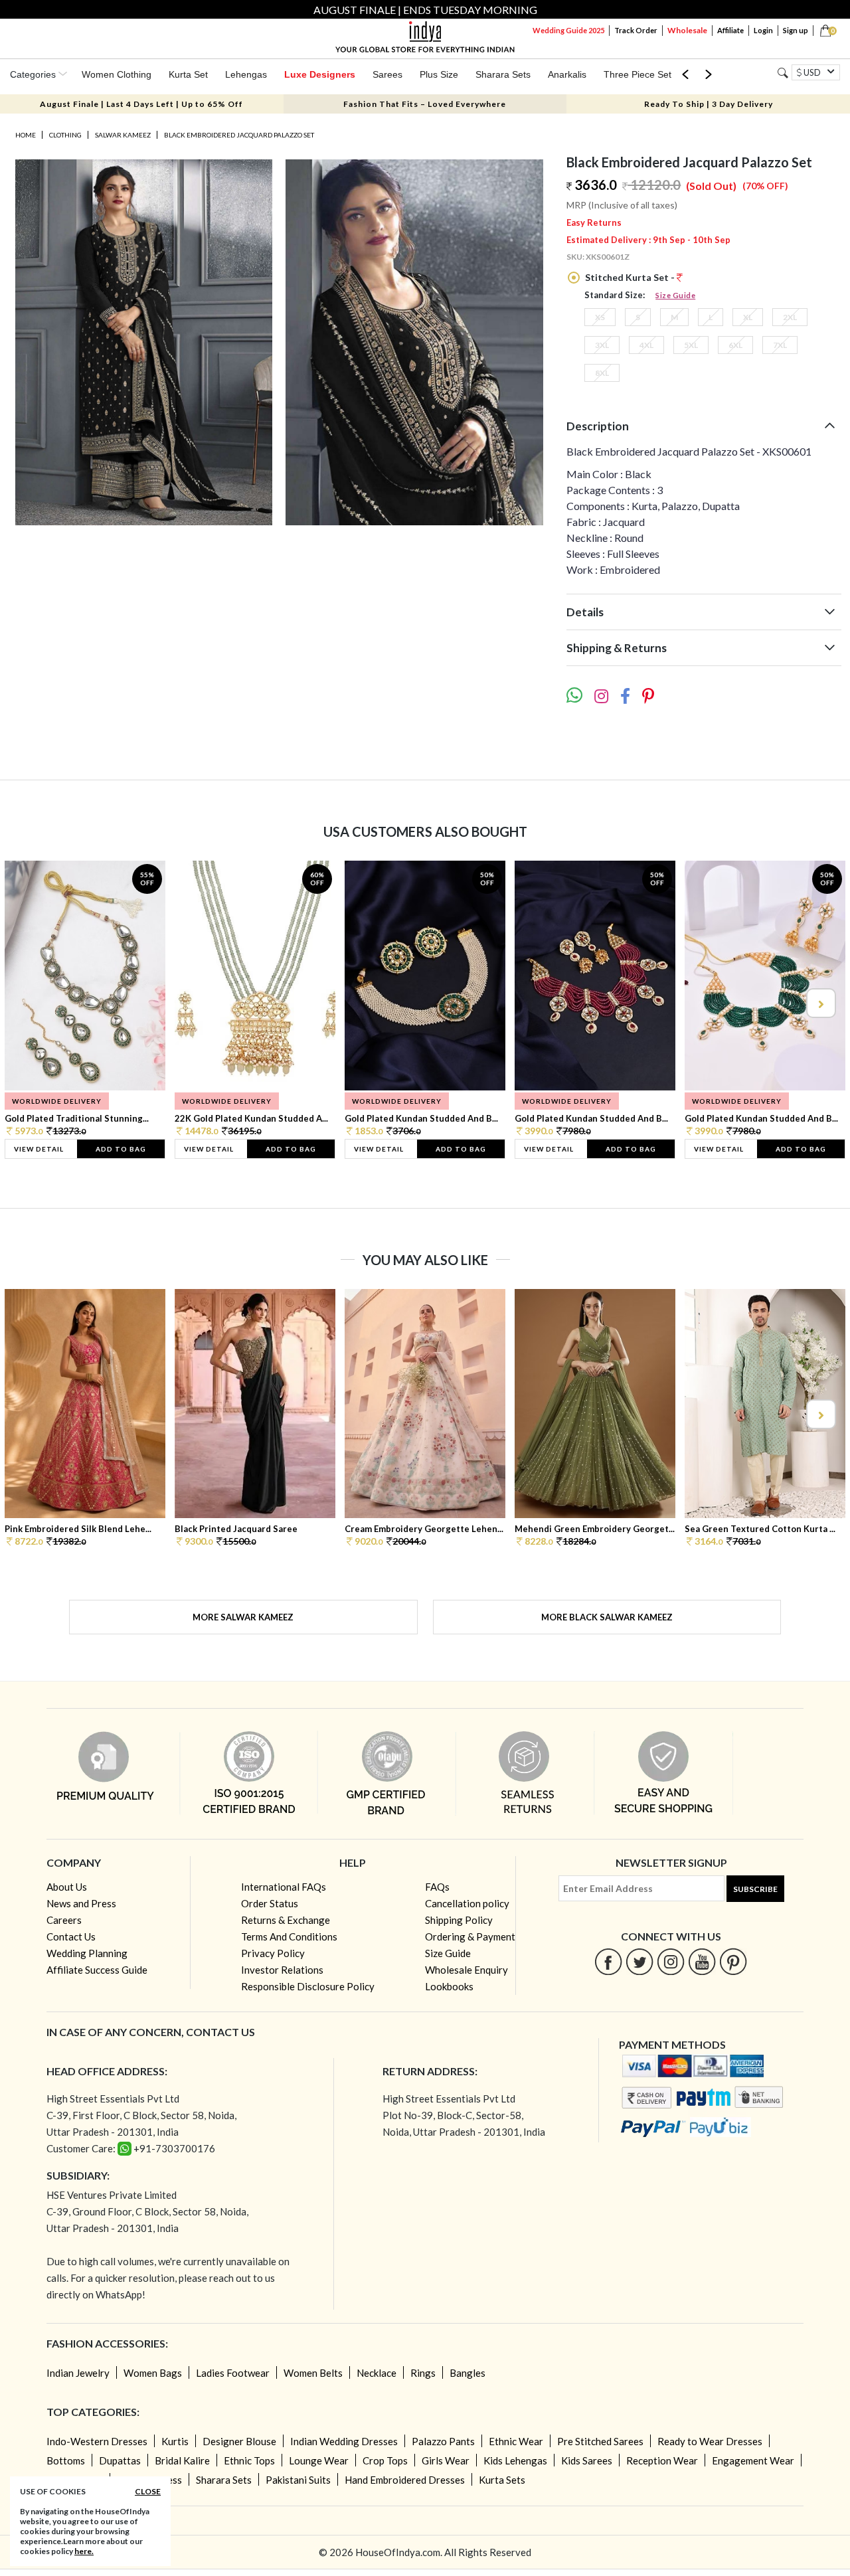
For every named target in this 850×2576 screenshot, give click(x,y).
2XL (790, 317)
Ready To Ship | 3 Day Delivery (709, 104)
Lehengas (246, 74)
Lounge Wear (319, 2460)
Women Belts (313, 2373)
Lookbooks (449, 1986)
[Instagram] (671, 1961)
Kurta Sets (502, 2480)
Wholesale (687, 30)
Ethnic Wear (516, 2441)
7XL (780, 345)
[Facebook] (609, 1961)
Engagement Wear (753, 2460)
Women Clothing (117, 74)
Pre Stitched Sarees (600, 2441)
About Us (67, 1887)
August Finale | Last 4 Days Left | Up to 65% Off (141, 104)
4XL (646, 345)
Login (763, 30)
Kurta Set (188, 74)
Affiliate (730, 30)
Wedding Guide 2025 (568, 30)
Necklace (377, 2373)
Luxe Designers (320, 74)
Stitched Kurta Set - (630, 277)
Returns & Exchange (286, 1920)
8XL (602, 373)
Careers (64, 1920)
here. (84, 2551)
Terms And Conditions (289, 1936)
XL (748, 317)
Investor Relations (282, 1970)
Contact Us (71, 1936)
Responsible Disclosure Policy (308, 1986)
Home (26, 135)
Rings (423, 2373)
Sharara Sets (503, 74)
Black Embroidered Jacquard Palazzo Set (239, 135)
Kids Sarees (587, 2460)
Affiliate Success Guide (97, 1970)
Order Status (270, 1903)
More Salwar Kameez (243, 1617)
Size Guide (675, 295)
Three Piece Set (637, 74)
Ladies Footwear (233, 2373)
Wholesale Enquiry (467, 1970)
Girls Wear (446, 2460)
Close (148, 2491)
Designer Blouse (239, 2441)
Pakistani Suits (298, 2480)
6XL (735, 345)
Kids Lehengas (515, 2460)
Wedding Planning (87, 1953)
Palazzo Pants (443, 2441)
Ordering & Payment (470, 1936)
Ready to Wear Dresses (710, 2441)
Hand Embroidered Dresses (405, 2480)
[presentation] (31, 1003)
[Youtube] (702, 1961)
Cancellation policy (467, 1903)
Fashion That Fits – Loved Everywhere (425, 104)
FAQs (437, 1887)
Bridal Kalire (182, 2460)
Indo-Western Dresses (97, 2441)
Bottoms (66, 2460)
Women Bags (153, 2373)
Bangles (467, 2373)
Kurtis (175, 2441)
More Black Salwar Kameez (607, 1617)
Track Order (636, 30)
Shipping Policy (459, 1920)
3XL (602, 345)
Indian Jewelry (78, 2373)
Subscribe (755, 1889)
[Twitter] (640, 1961)
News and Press (81, 1903)
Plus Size (439, 74)
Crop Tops (385, 2460)
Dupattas (120, 2460)
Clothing (65, 135)
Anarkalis (567, 74)
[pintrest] (733, 1961)
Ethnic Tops (249, 2460)
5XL (691, 345)
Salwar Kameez (123, 135)
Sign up (796, 30)
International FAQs (284, 1887)
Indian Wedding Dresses (344, 2441)
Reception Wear (662, 2460)
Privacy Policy (273, 1953)
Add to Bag (121, 1149)
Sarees (387, 74)
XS (600, 317)
